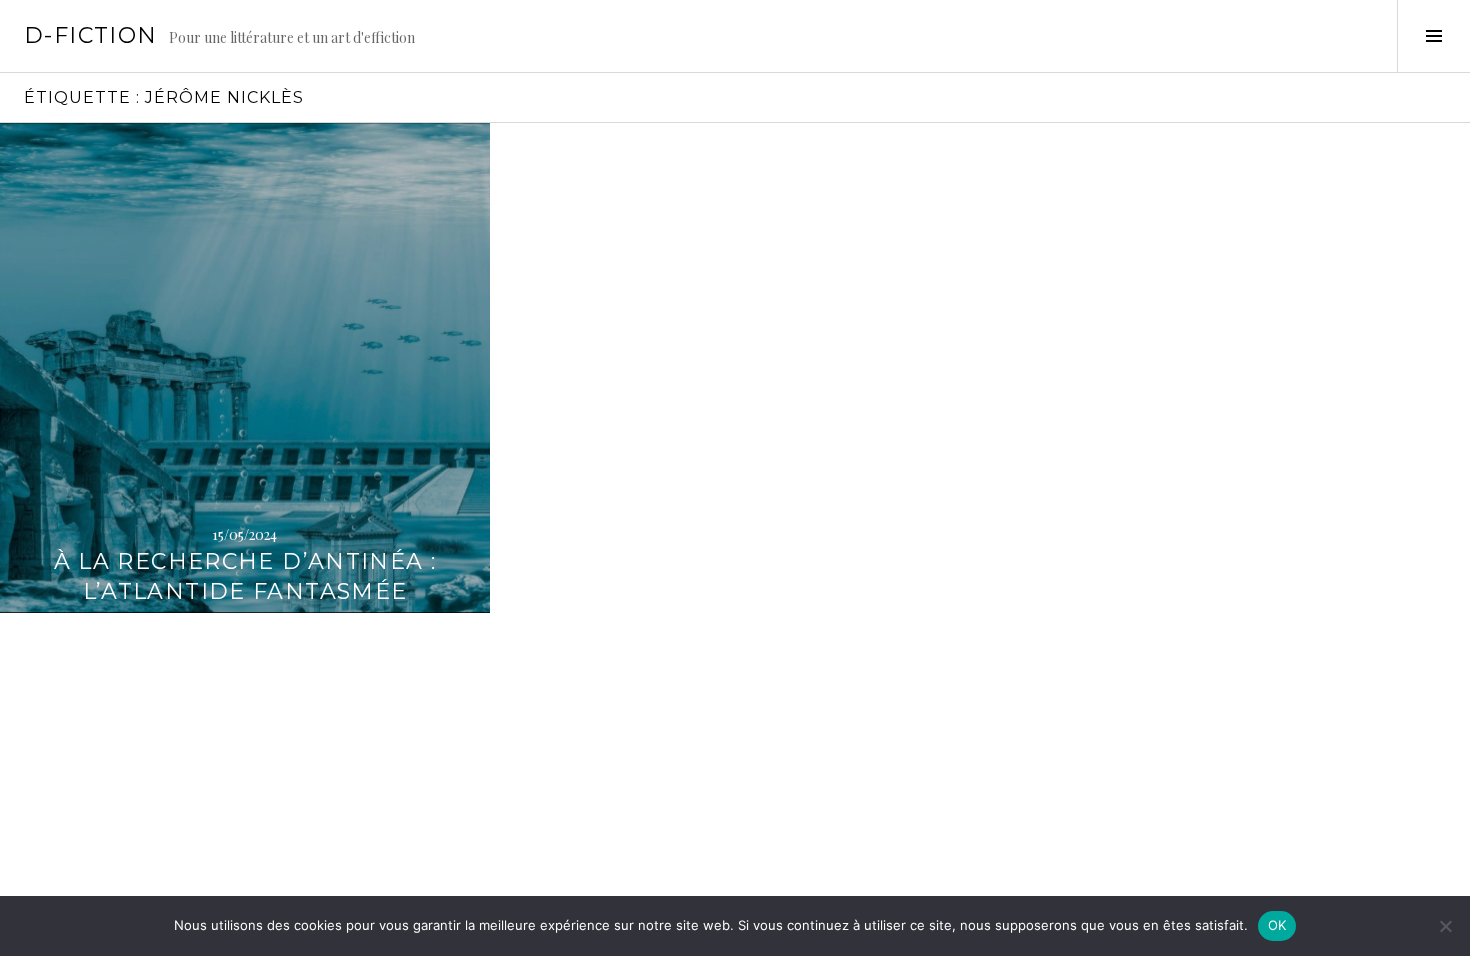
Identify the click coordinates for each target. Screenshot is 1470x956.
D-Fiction (90, 35)
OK (1277, 925)
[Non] (1445, 926)
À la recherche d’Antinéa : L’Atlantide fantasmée (245, 576)
